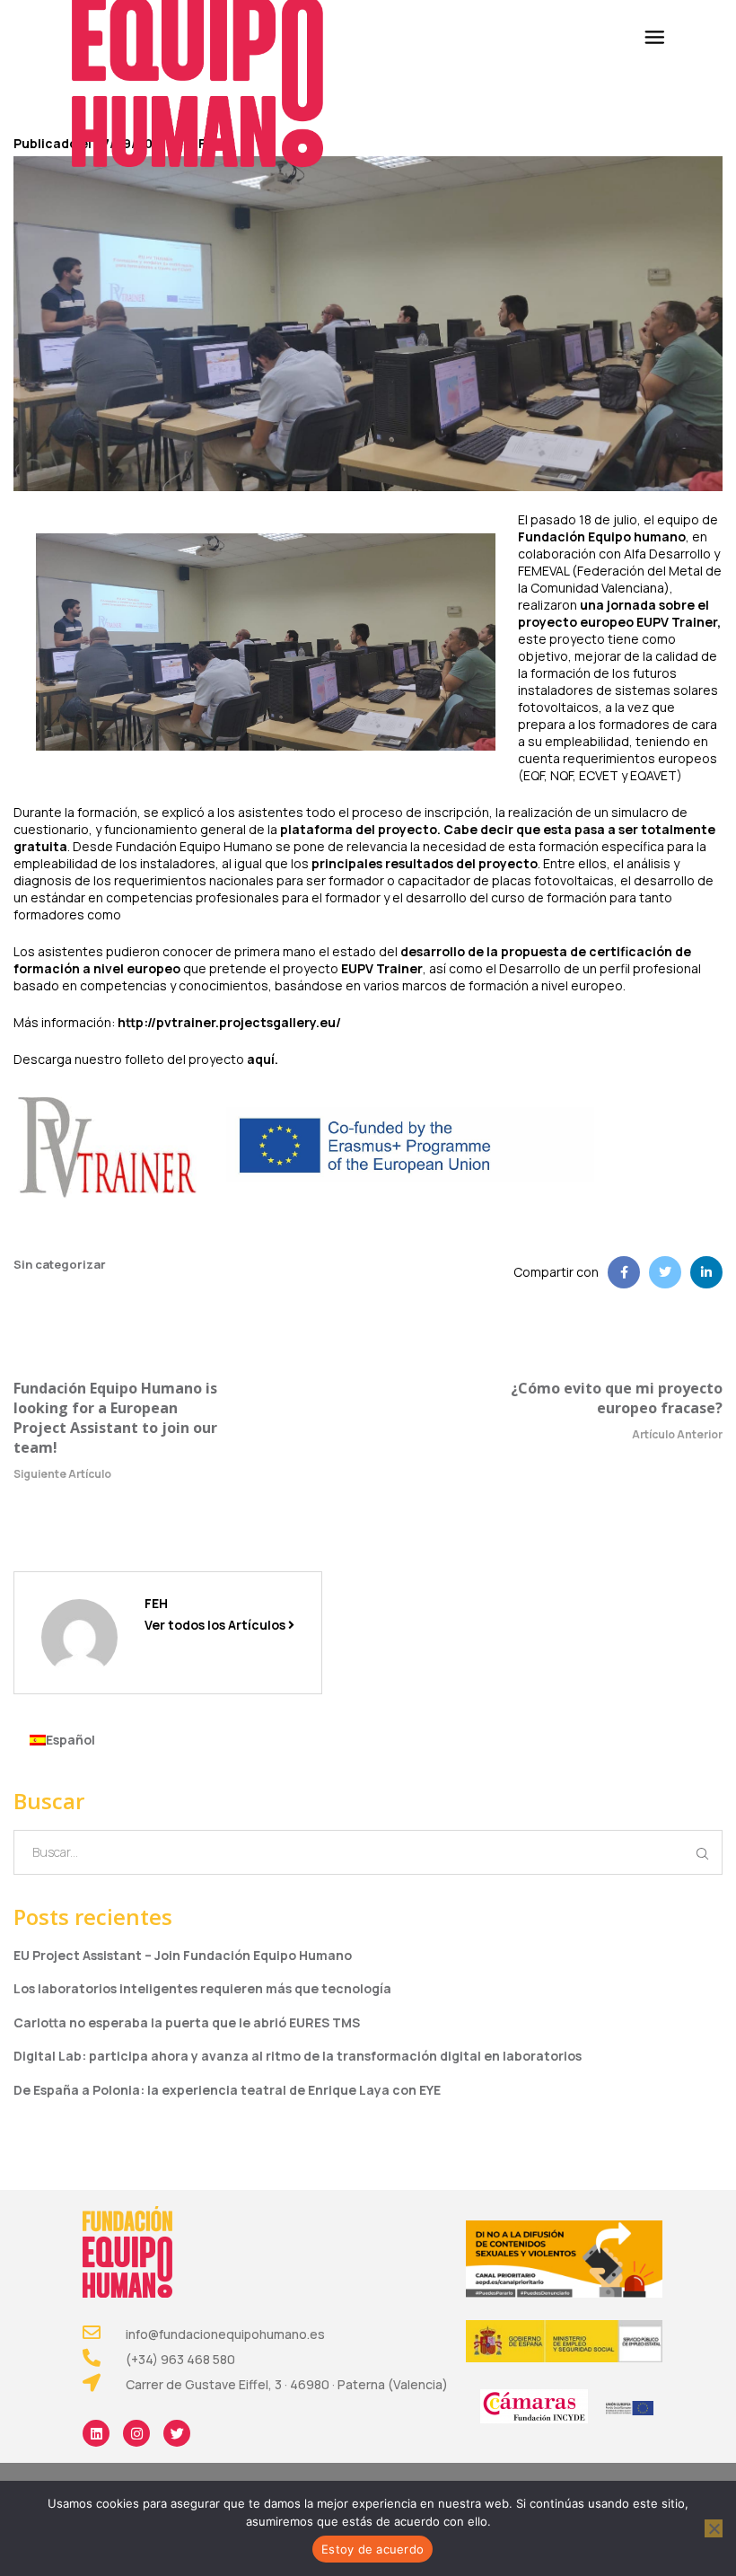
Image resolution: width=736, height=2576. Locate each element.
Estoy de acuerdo (372, 2549)
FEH (156, 1603)
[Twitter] (177, 2433)
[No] (714, 2528)
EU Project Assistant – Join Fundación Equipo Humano (183, 1955)
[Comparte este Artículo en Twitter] (665, 1272)
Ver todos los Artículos (216, 1625)
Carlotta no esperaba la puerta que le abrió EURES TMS (187, 2022)
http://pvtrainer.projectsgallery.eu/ (229, 1022)
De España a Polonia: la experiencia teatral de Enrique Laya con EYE (227, 2090)
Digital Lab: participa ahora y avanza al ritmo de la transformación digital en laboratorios (298, 2056)
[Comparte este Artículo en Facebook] (624, 1272)
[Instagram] (136, 2433)
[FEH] (79, 1636)
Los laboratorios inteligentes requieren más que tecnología (202, 1988)
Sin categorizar (60, 1264)
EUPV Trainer (382, 968)
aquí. (263, 1059)
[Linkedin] (96, 2433)
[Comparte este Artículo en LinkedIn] (706, 1272)
